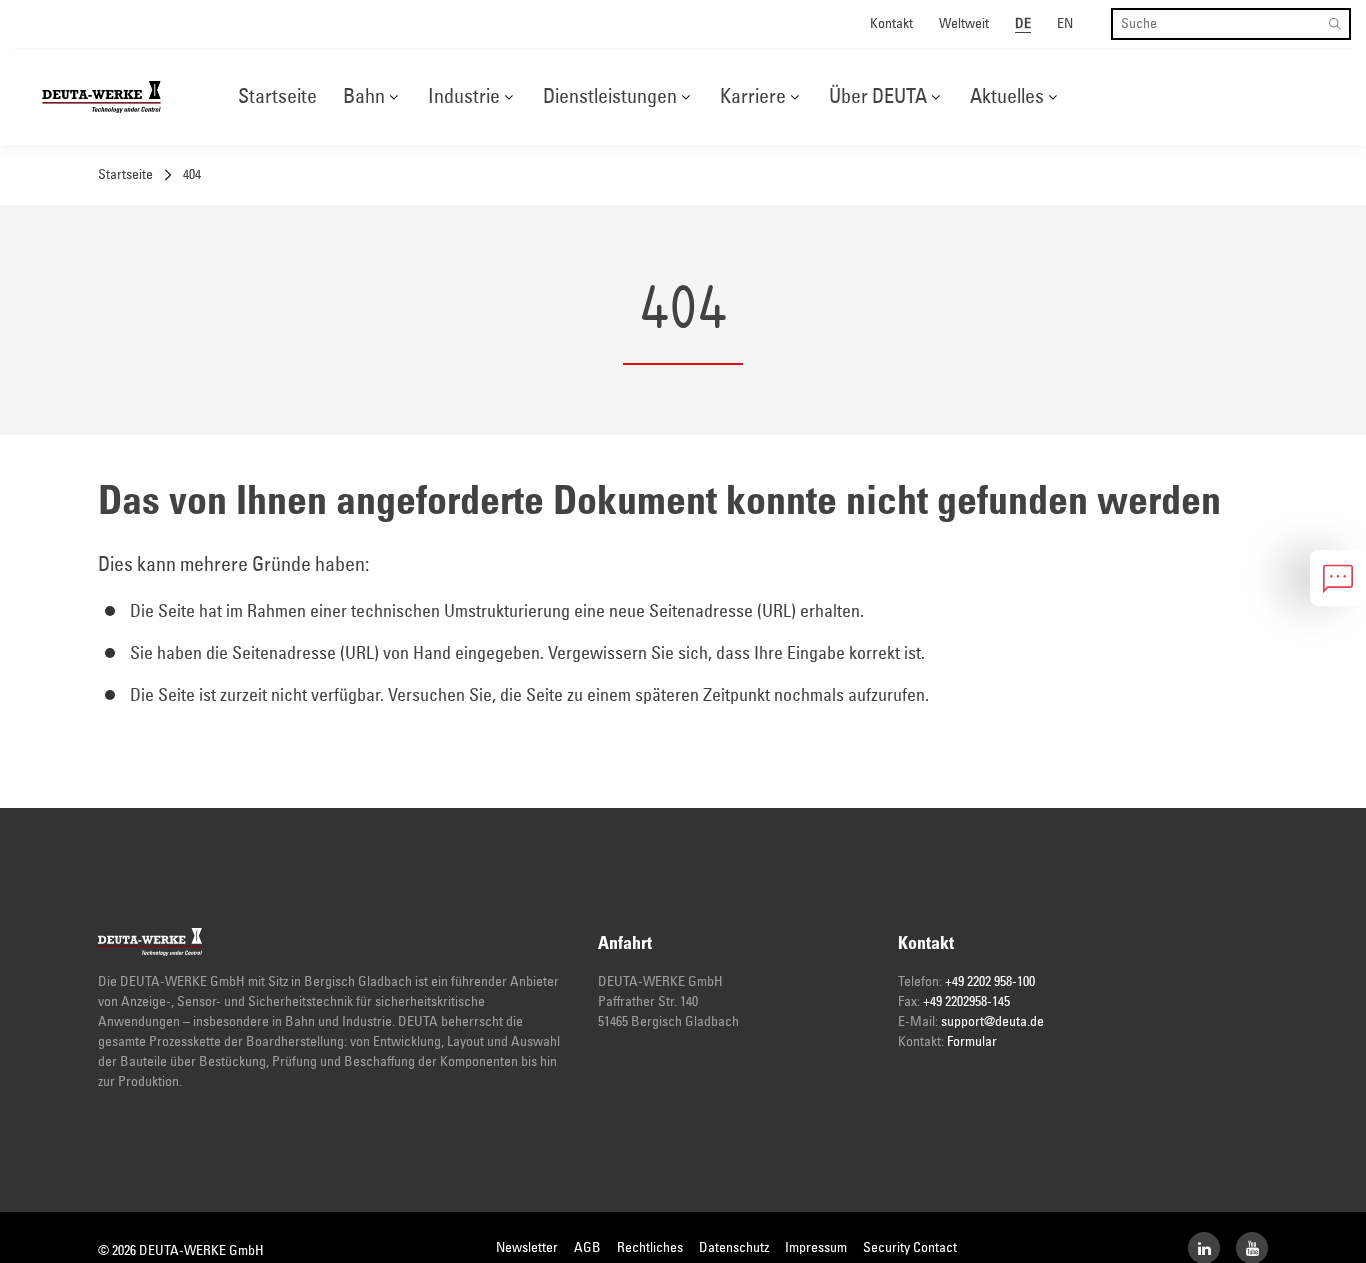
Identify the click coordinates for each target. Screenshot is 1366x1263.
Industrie (464, 97)
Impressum (816, 1248)
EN (1065, 24)
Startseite (277, 97)
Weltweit (964, 24)
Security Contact (910, 1248)
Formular (972, 1042)
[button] (393, 97)
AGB (587, 1248)
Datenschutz (734, 1248)
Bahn (364, 97)
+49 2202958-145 (966, 1002)
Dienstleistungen (610, 97)
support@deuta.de (992, 1022)
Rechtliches (650, 1248)
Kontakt (891, 24)
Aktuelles (1007, 97)
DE (1023, 24)
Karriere (753, 97)
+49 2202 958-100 (990, 982)
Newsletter (527, 1248)
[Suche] (1335, 24)
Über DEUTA (878, 97)
